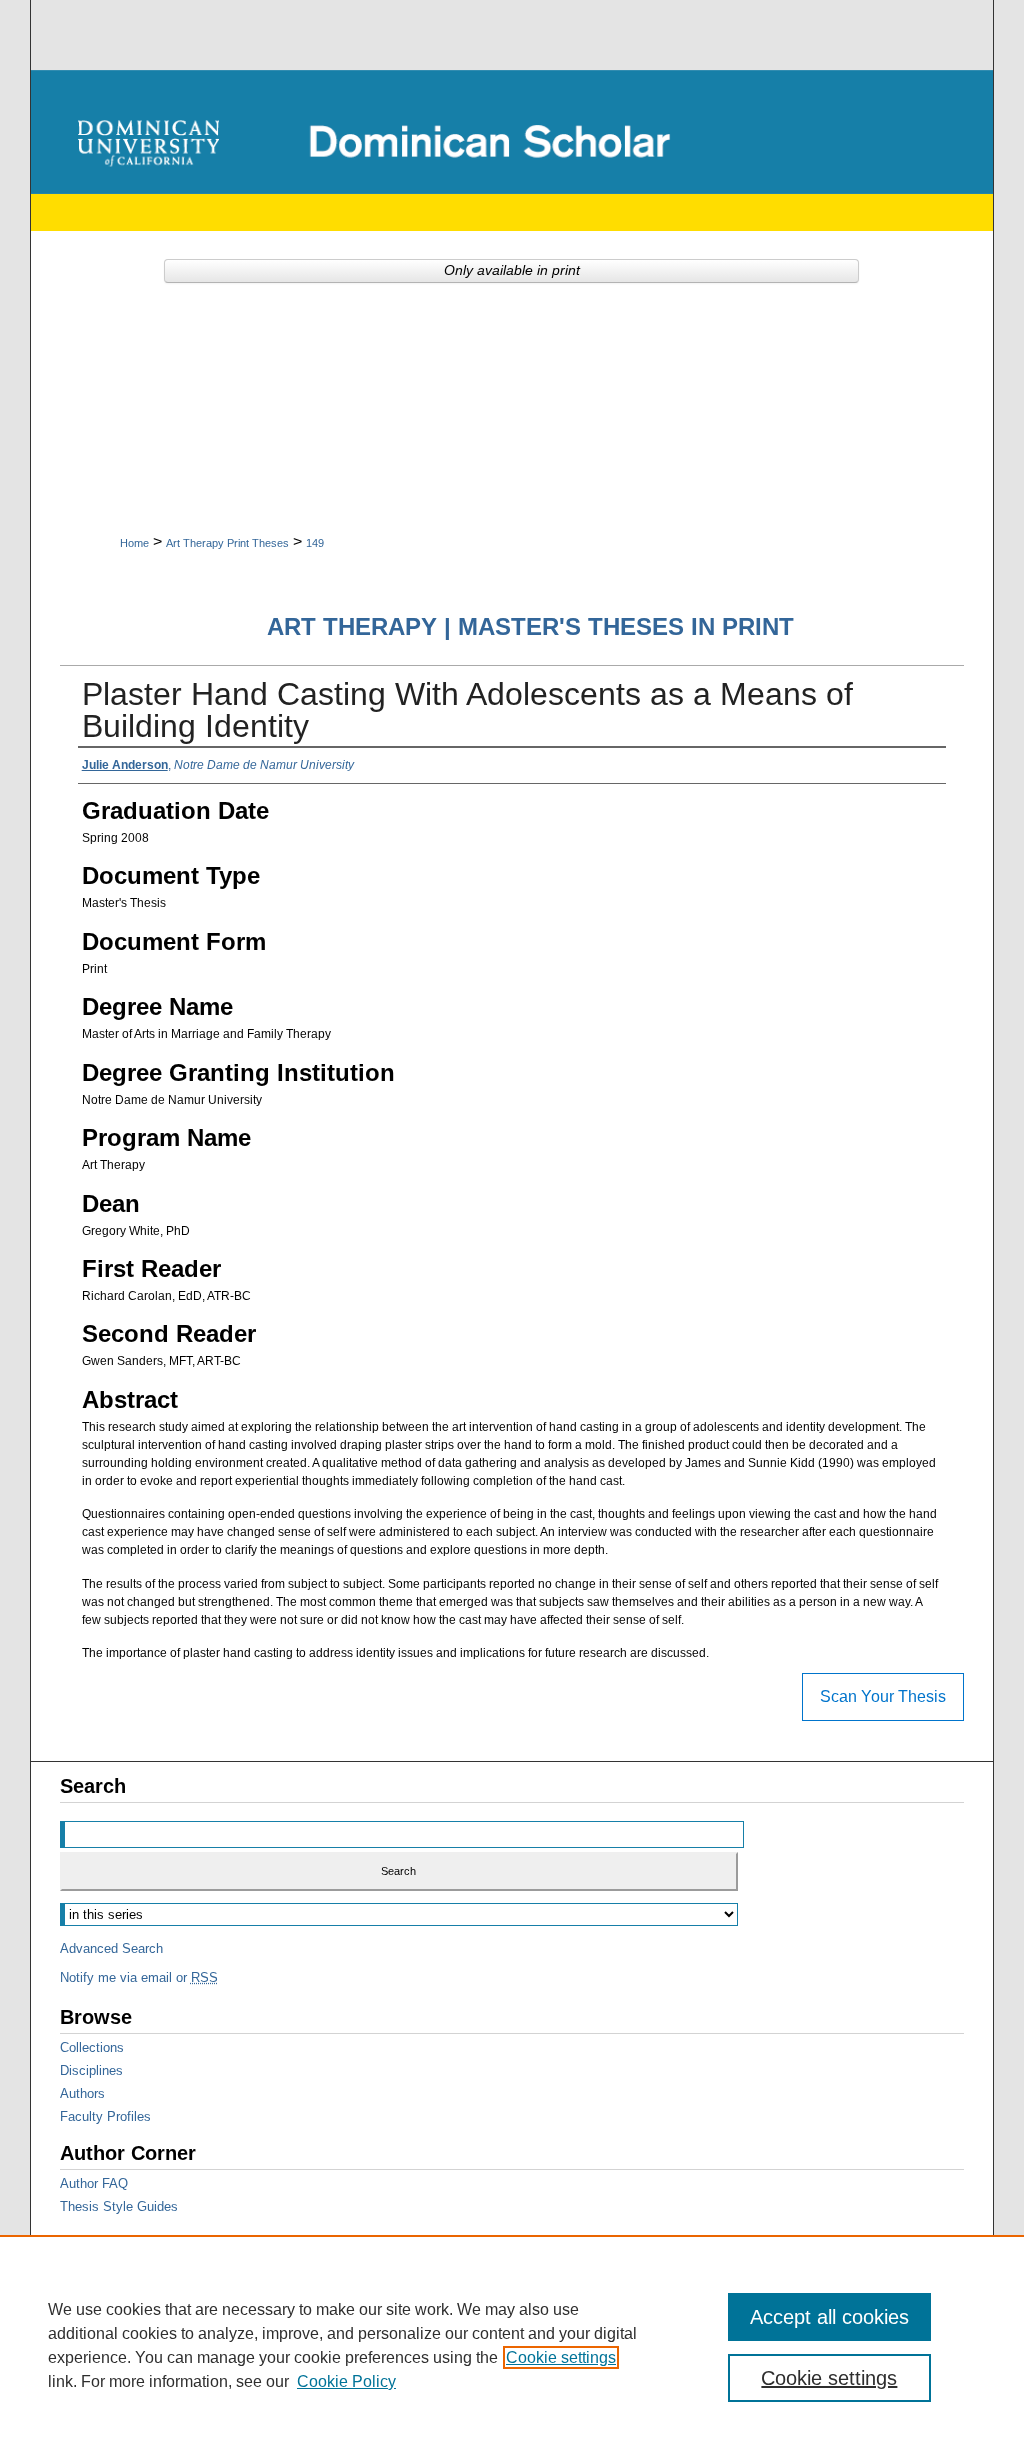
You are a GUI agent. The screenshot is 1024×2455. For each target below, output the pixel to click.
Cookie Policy (346, 2381)
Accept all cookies (829, 2317)
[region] (512, 2345)
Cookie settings (561, 2357)
